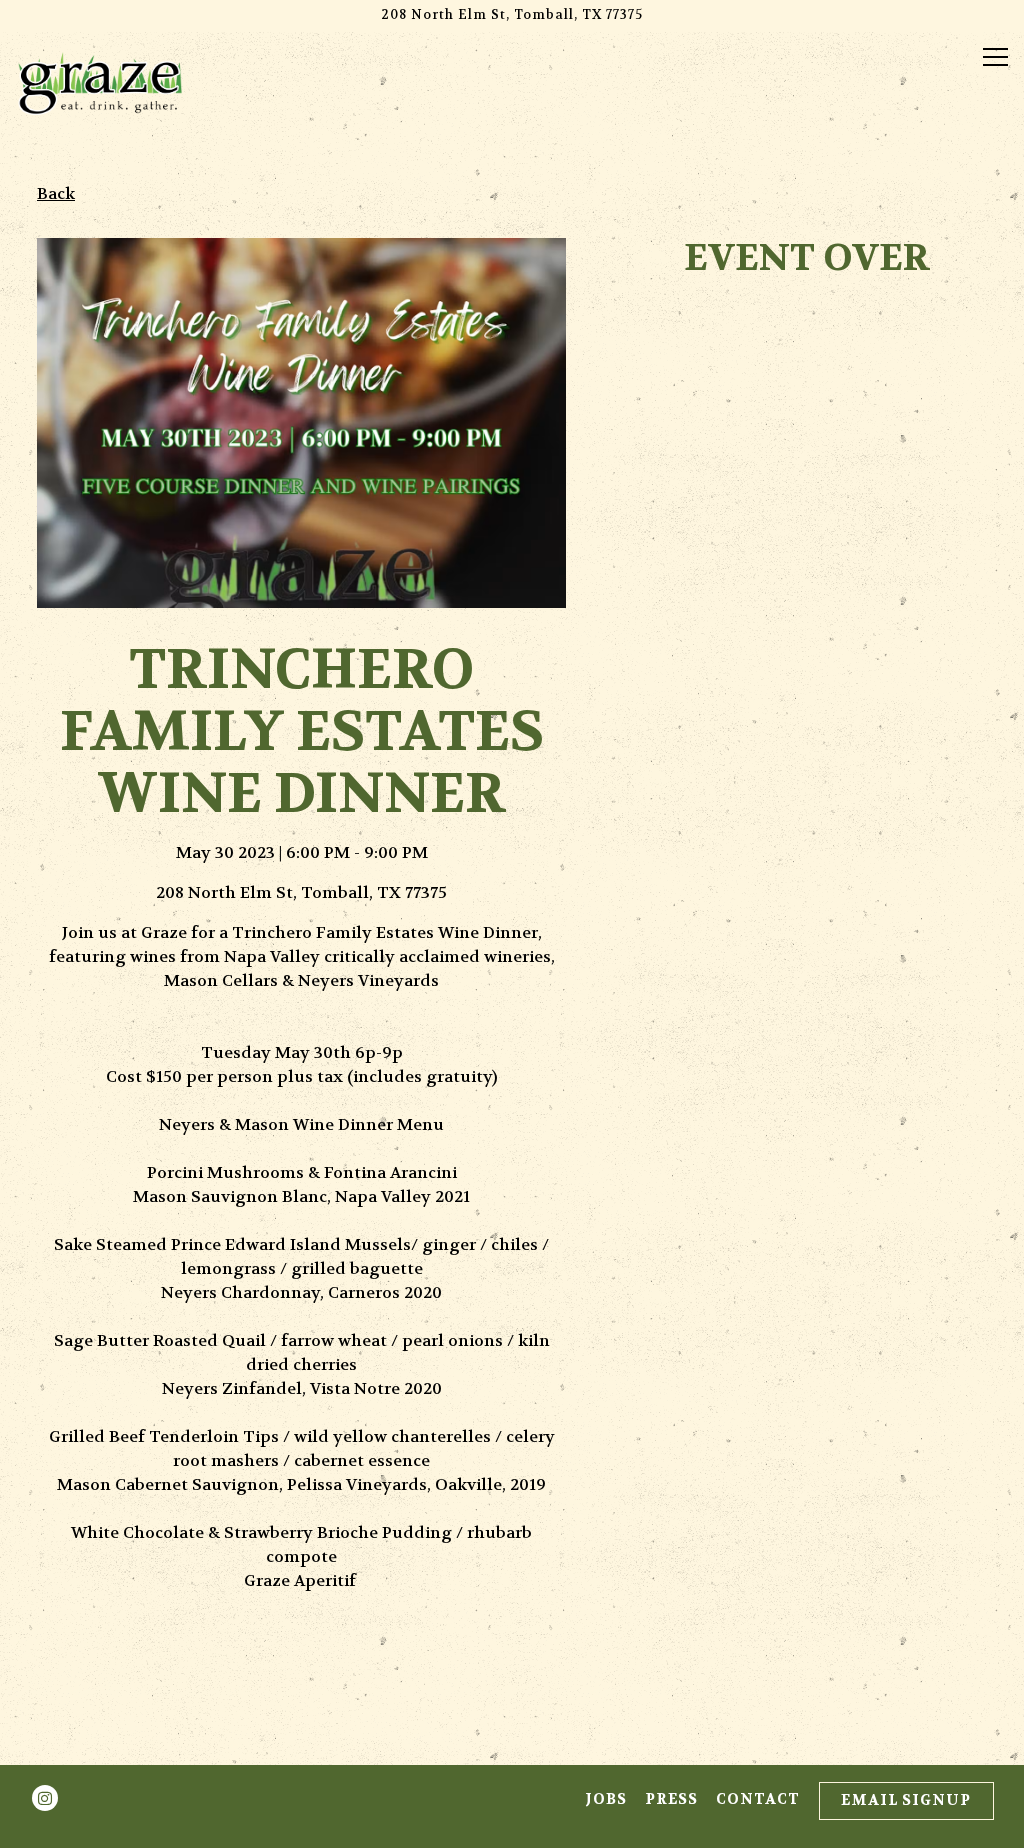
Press (671, 1799)
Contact (758, 1799)
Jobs (606, 1799)
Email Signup (906, 1800)
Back (56, 193)
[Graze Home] (100, 82)
